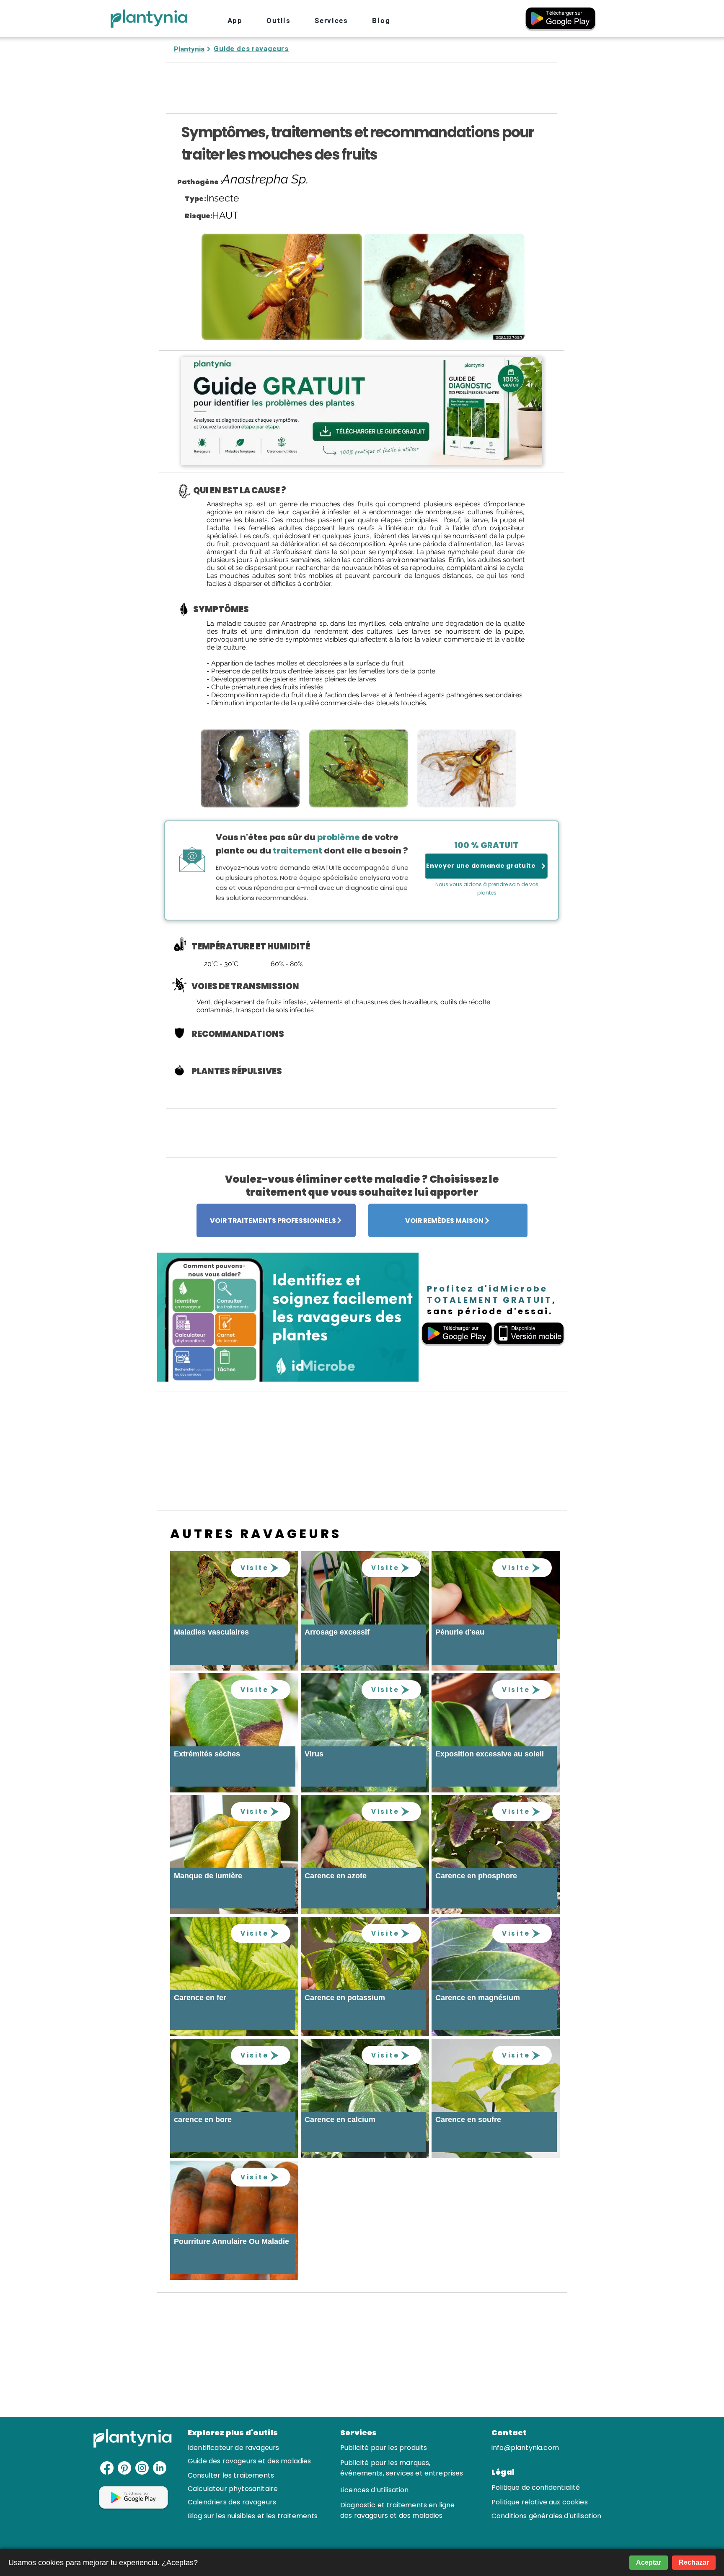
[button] (279, 21)
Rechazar (694, 2562)
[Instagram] (142, 2468)
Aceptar (649, 2562)
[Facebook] (107, 2468)
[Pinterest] (124, 2468)
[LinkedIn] (160, 2468)
